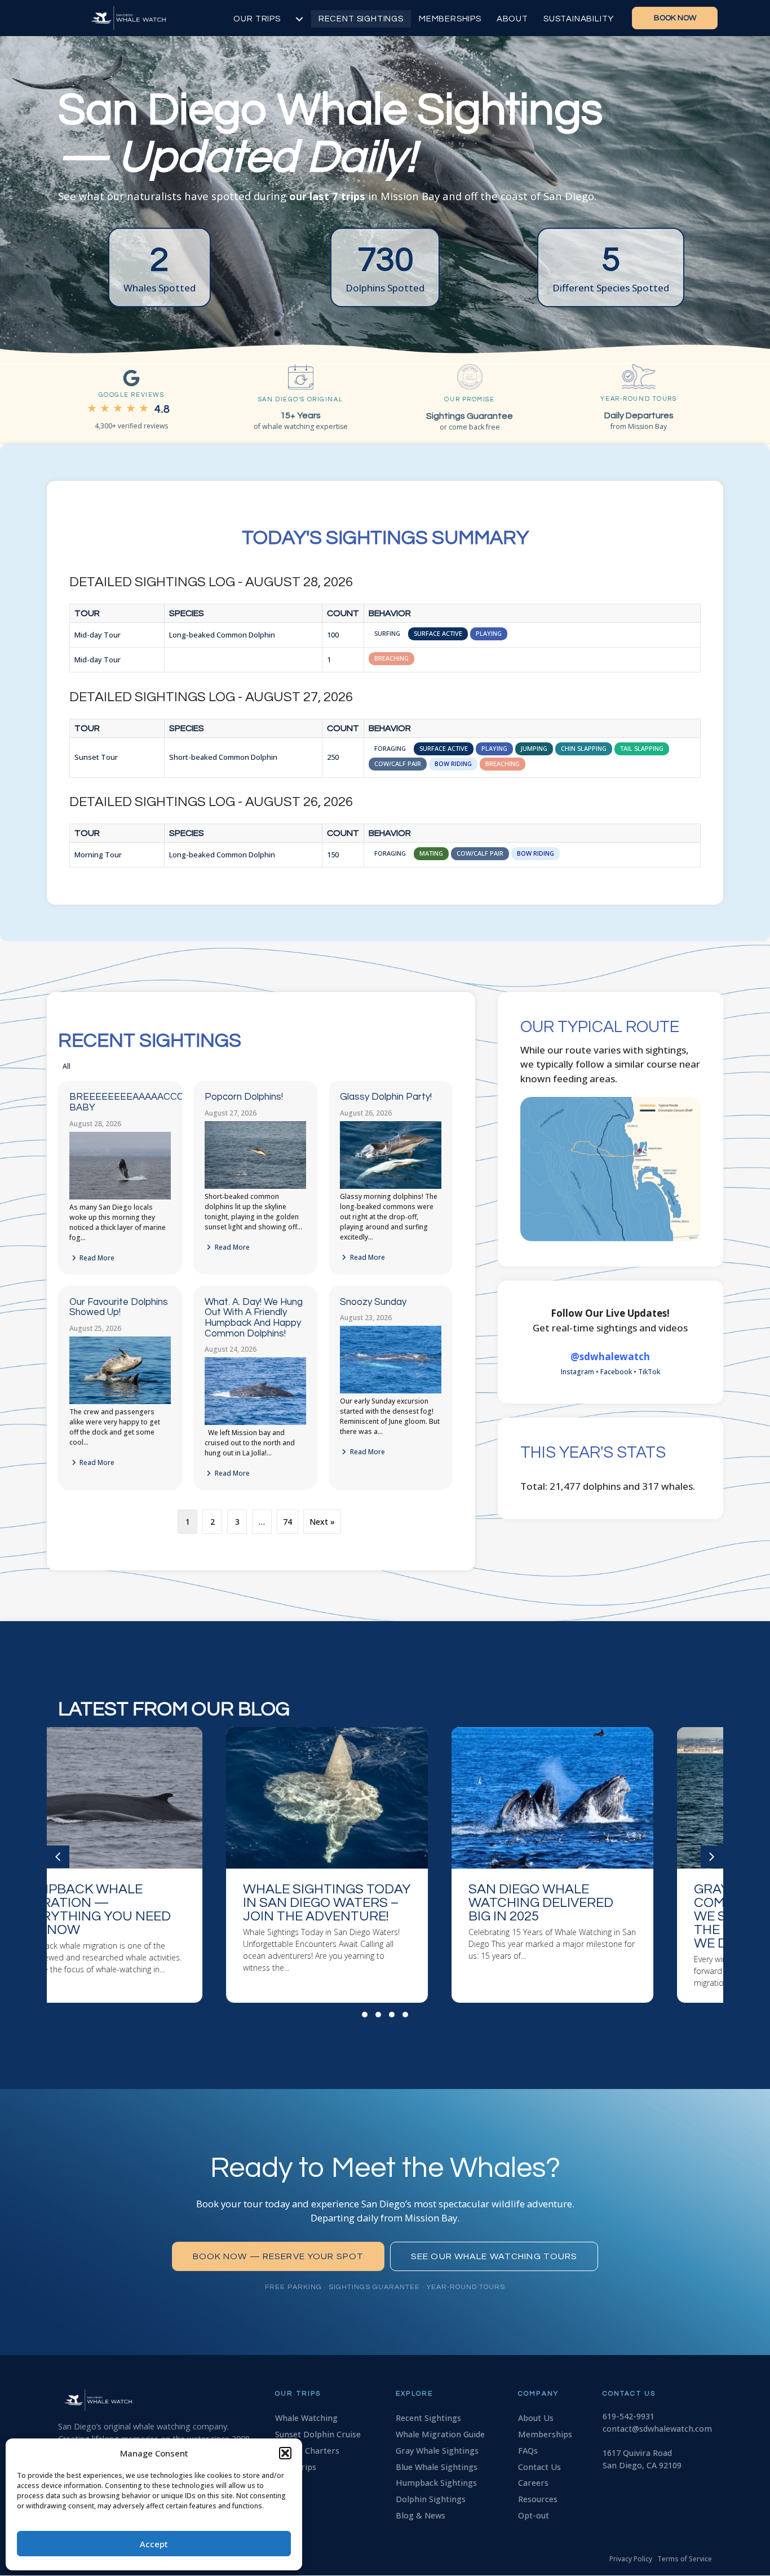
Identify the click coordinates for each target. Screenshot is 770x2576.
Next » (322, 1522)
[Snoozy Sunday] (391, 1391)
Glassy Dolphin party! (386, 1097)
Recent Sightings (361, 19)
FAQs (528, 2451)
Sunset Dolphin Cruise (318, 2434)
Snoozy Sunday (373, 1302)
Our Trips (257, 19)
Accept (154, 2544)
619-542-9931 (629, 2416)
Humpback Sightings (436, 2483)
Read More (96, 1258)
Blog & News (421, 2515)
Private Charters (307, 2451)
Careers (533, 2483)
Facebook (616, 1372)
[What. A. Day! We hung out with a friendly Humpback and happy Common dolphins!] (255, 1422)
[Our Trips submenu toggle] (299, 19)
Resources (538, 2499)
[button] (285, 2453)
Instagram (577, 1372)
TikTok (649, 1372)
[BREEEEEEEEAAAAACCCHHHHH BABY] (120, 1197)
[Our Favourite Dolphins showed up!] (120, 1402)
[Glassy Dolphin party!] (391, 1186)
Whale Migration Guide (440, 2434)
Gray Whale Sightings (437, 2451)
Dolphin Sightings (431, 2499)
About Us (536, 2418)
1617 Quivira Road (637, 2453)
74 (287, 1522)
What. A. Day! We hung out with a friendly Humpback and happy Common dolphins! (254, 1318)
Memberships (450, 19)
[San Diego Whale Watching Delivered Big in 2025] (385, 1865)
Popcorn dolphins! (244, 1097)
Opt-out (534, 2515)
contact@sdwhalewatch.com (657, 2429)
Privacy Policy (631, 2559)
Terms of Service (685, 2559)
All (67, 1066)
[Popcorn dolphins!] (255, 1186)
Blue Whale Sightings (437, 2467)
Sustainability (578, 19)
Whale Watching (306, 2418)
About (512, 19)
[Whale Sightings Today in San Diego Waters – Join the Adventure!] (160, 1865)
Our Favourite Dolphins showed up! (119, 1307)
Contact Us (539, 2467)
